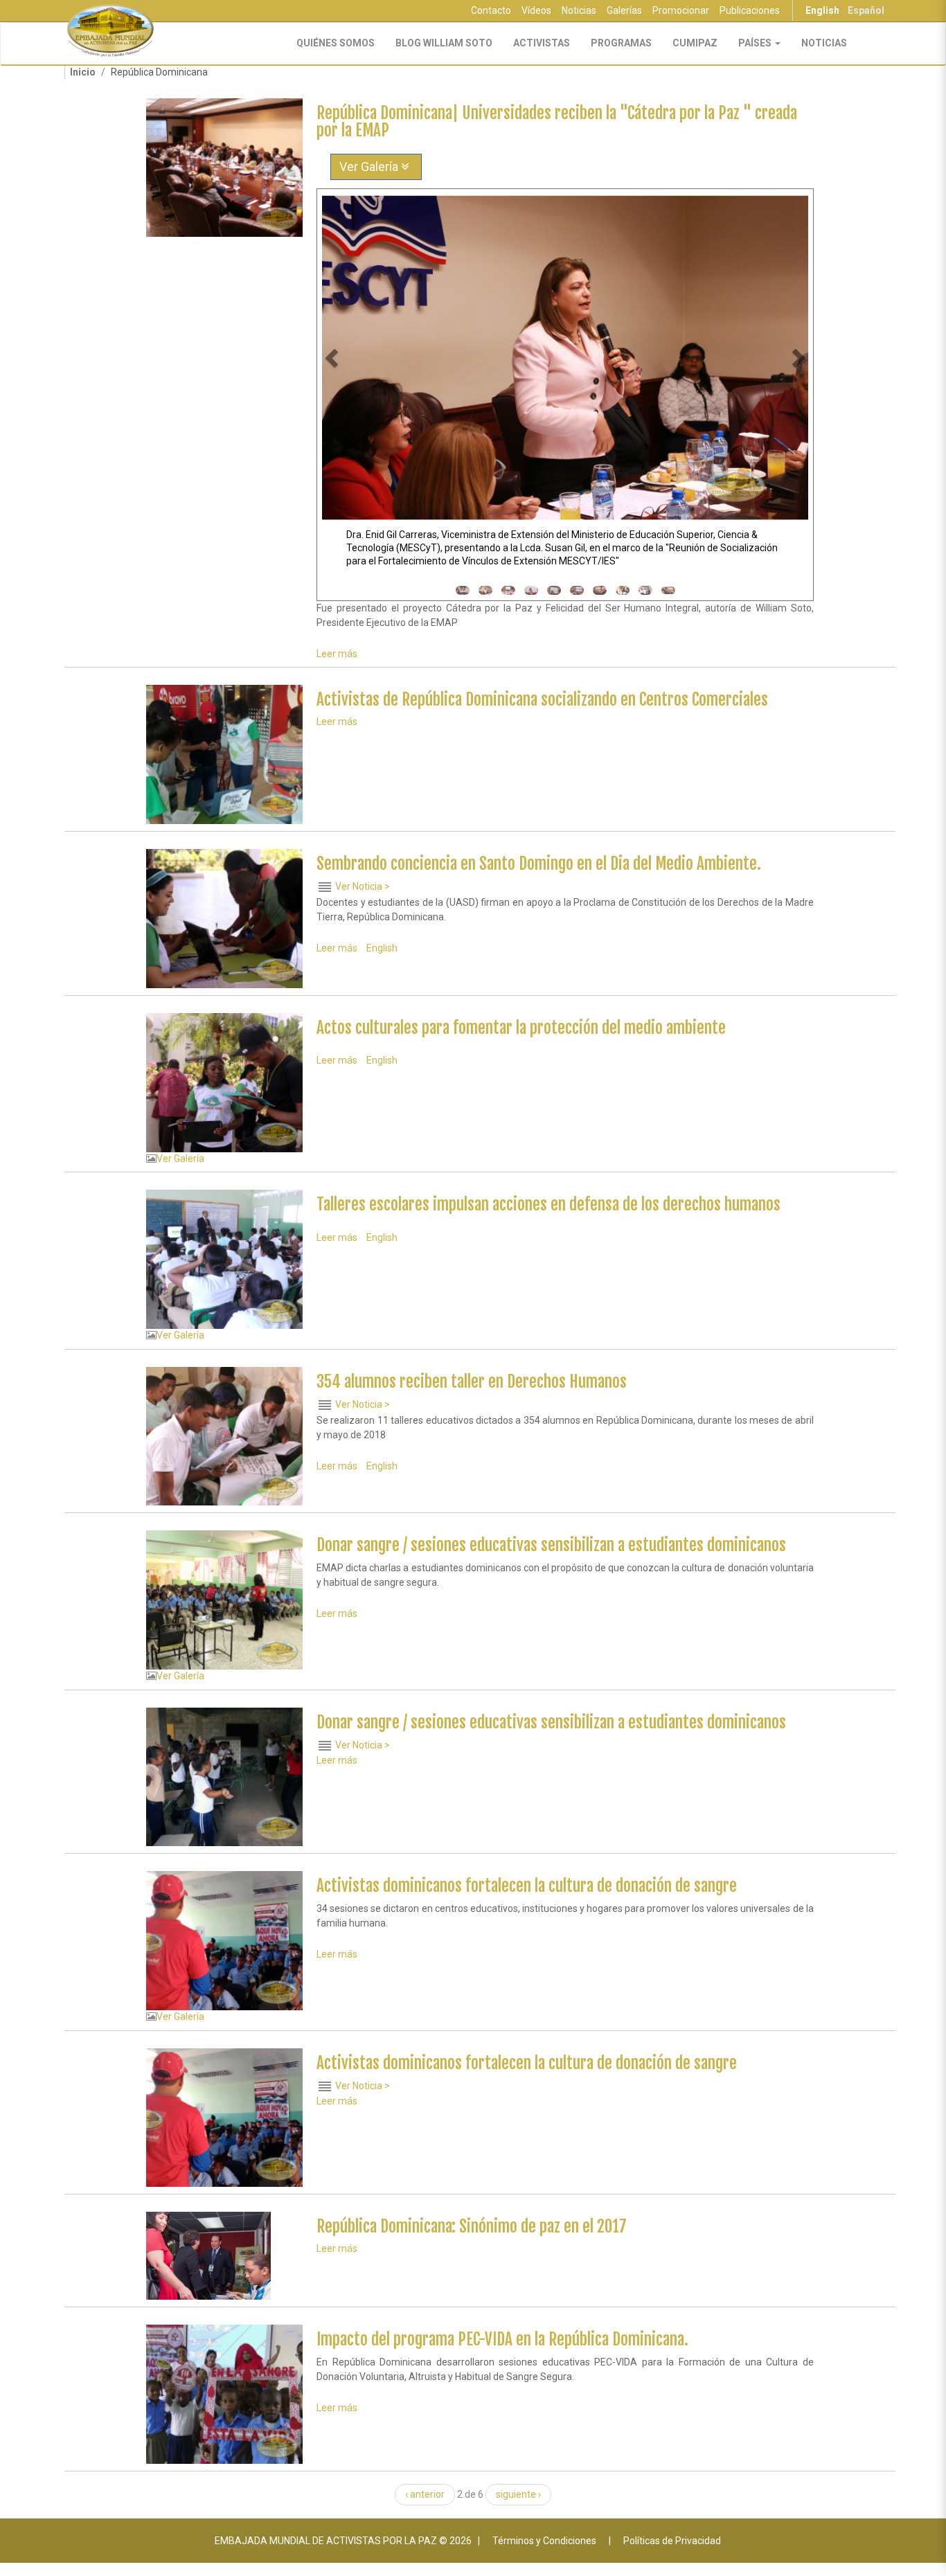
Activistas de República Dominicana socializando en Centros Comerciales (542, 700)
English (822, 10)
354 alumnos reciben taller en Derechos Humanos (472, 1382)
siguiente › (518, 2494)
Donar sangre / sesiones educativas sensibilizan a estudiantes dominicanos (551, 1545)
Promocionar (681, 10)
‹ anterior (425, 2494)
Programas (621, 43)
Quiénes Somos (336, 43)
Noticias (579, 10)
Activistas (542, 43)
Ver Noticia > (363, 886)
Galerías (624, 10)
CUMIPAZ (695, 43)
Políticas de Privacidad (672, 2541)
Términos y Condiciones (544, 2541)
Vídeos (536, 10)
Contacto (491, 10)
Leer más (337, 654)
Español (866, 10)
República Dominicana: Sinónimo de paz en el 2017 (472, 2227)
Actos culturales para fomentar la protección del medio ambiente (521, 1028)
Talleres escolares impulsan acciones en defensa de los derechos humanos (548, 1205)
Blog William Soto (444, 43)
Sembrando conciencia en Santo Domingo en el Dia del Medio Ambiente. (539, 864)
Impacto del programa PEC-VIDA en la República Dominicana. (502, 2340)
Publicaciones (750, 10)
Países (756, 43)
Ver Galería (370, 167)
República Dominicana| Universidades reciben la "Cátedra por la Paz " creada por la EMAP (557, 122)
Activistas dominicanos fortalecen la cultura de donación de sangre (527, 1886)
